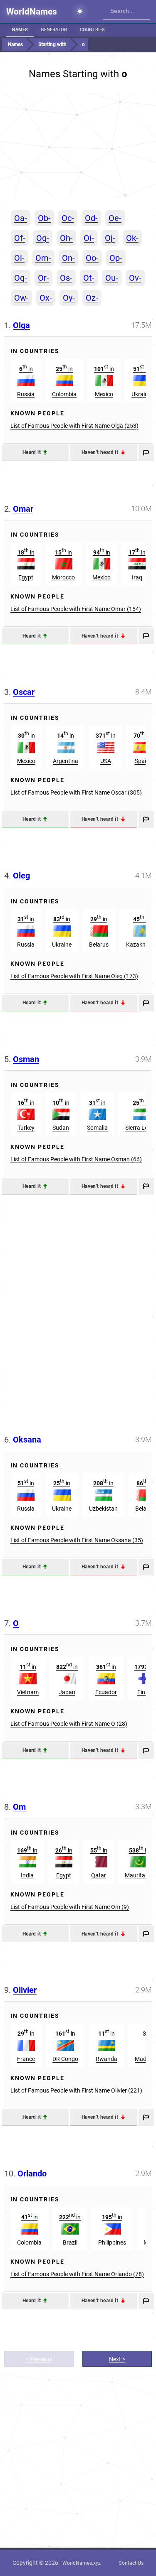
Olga (21, 325)
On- (68, 258)
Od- (91, 218)
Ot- (89, 278)
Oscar (24, 692)
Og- (43, 238)
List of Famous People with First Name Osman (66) (76, 1159)
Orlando (32, 2174)
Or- (43, 278)
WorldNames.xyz (82, 2563)
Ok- (132, 238)
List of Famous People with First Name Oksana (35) (77, 1540)
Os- (66, 278)
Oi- (89, 238)
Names (20, 30)
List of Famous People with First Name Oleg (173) (74, 976)
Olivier (25, 1990)
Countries (92, 30)
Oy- (69, 298)
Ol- (19, 258)
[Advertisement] (78, 145)
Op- (116, 258)
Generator (54, 30)
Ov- (135, 278)
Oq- (21, 278)
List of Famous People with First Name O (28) (69, 1724)
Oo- (92, 258)
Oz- (92, 298)
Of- (20, 238)
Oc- (68, 218)
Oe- (115, 218)
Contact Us (131, 2563)
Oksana (27, 1440)
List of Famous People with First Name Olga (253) (74, 426)
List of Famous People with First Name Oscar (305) (76, 792)
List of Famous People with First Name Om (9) (70, 1907)
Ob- (44, 218)
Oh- (66, 238)
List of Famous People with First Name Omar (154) (76, 609)
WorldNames (32, 12)
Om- (43, 258)
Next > (117, 2359)
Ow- (21, 298)
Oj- (110, 238)
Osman (26, 1059)
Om (19, 1807)
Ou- (112, 278)
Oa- (21, 218)
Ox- (46, 298)
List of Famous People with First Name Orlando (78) (77, 2274)
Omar (23, 509)
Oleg (21, 876)
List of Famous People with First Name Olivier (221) (76, 2090)
